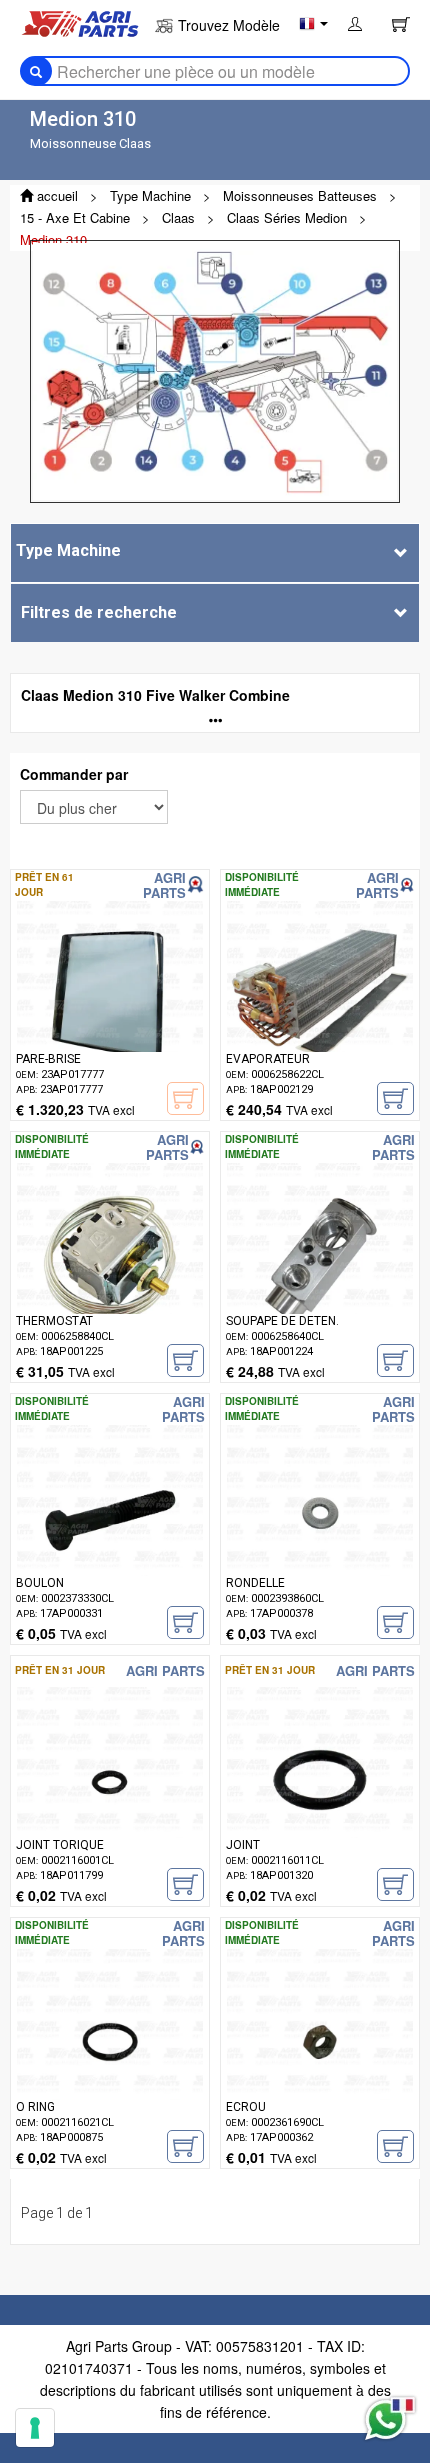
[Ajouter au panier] (395, 1098)
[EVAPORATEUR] (320, 1024)
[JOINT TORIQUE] (110, 1810)
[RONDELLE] (320, 1548)
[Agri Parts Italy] (80, 22)
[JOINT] (320, 1810)
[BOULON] (110, 1548)
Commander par (74, 774)
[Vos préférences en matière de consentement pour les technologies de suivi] (35, 2428)
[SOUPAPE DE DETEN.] (320, 1286)
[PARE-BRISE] (110, 1024)
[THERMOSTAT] (110, 1286)
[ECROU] (320, 2072)
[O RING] (110, 2072)
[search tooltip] (36, 71)
